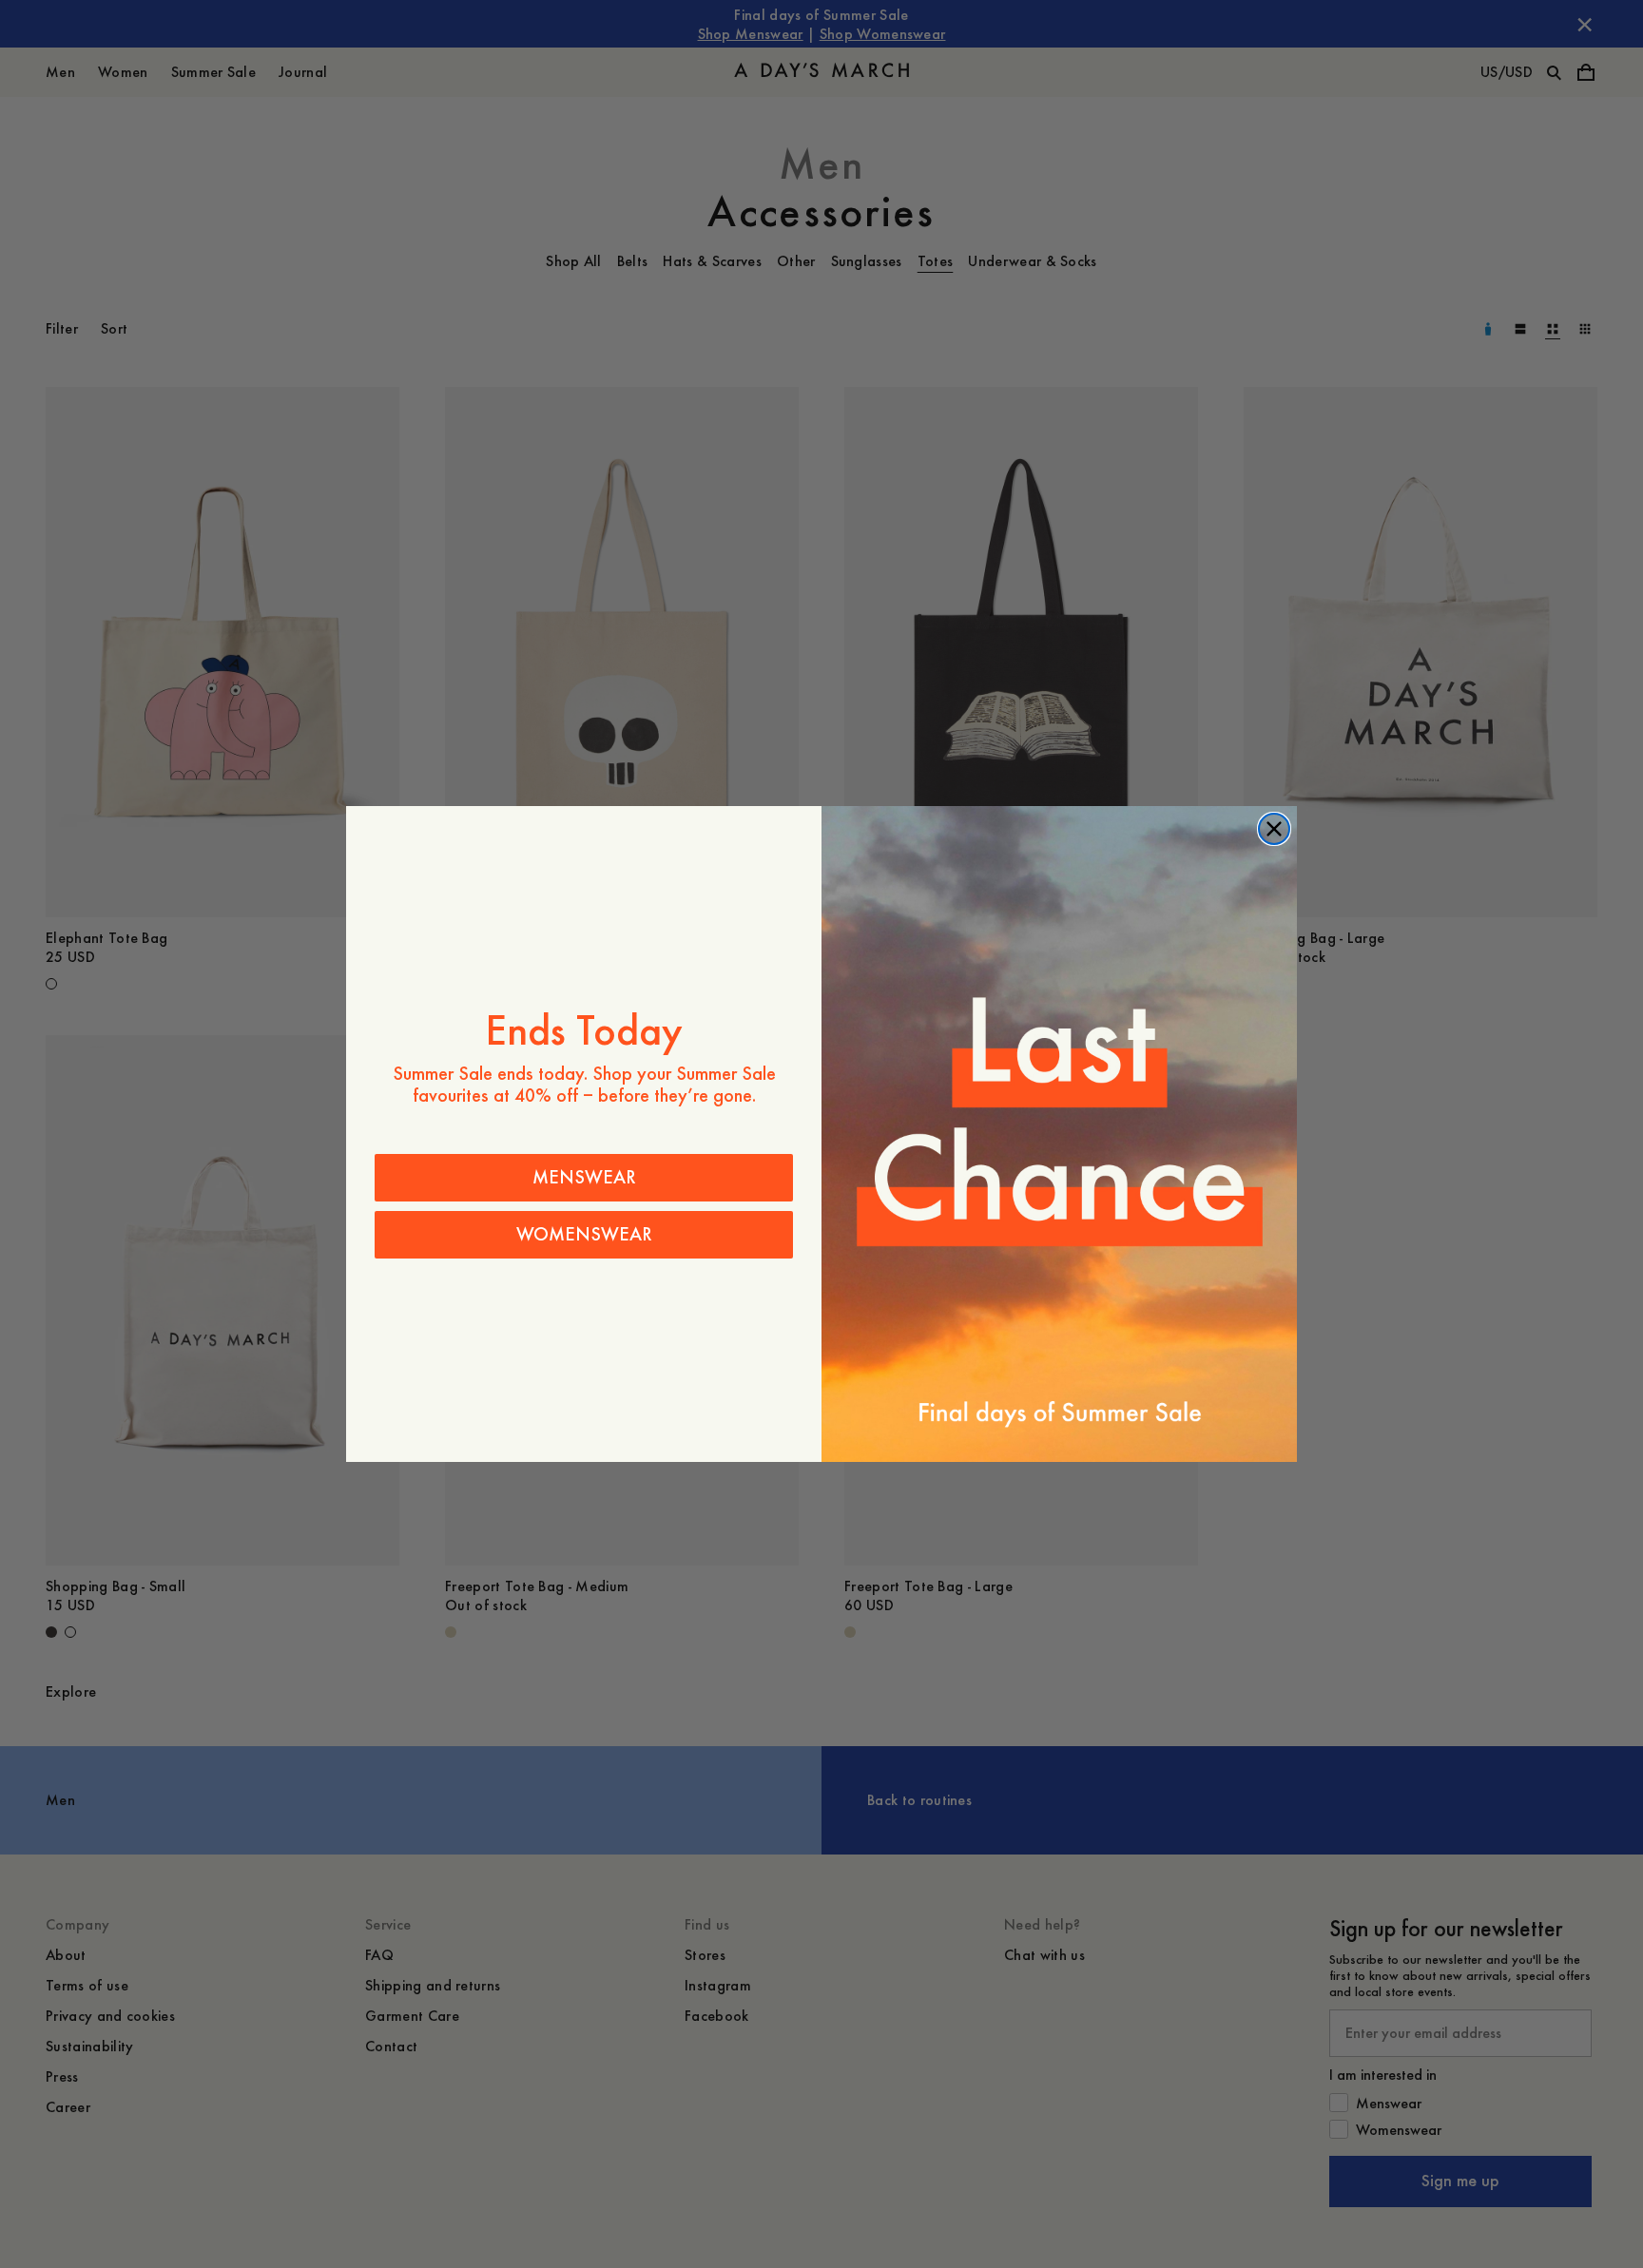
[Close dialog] (1274, 829)
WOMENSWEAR (584, 1234)
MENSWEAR (584, 1177)
